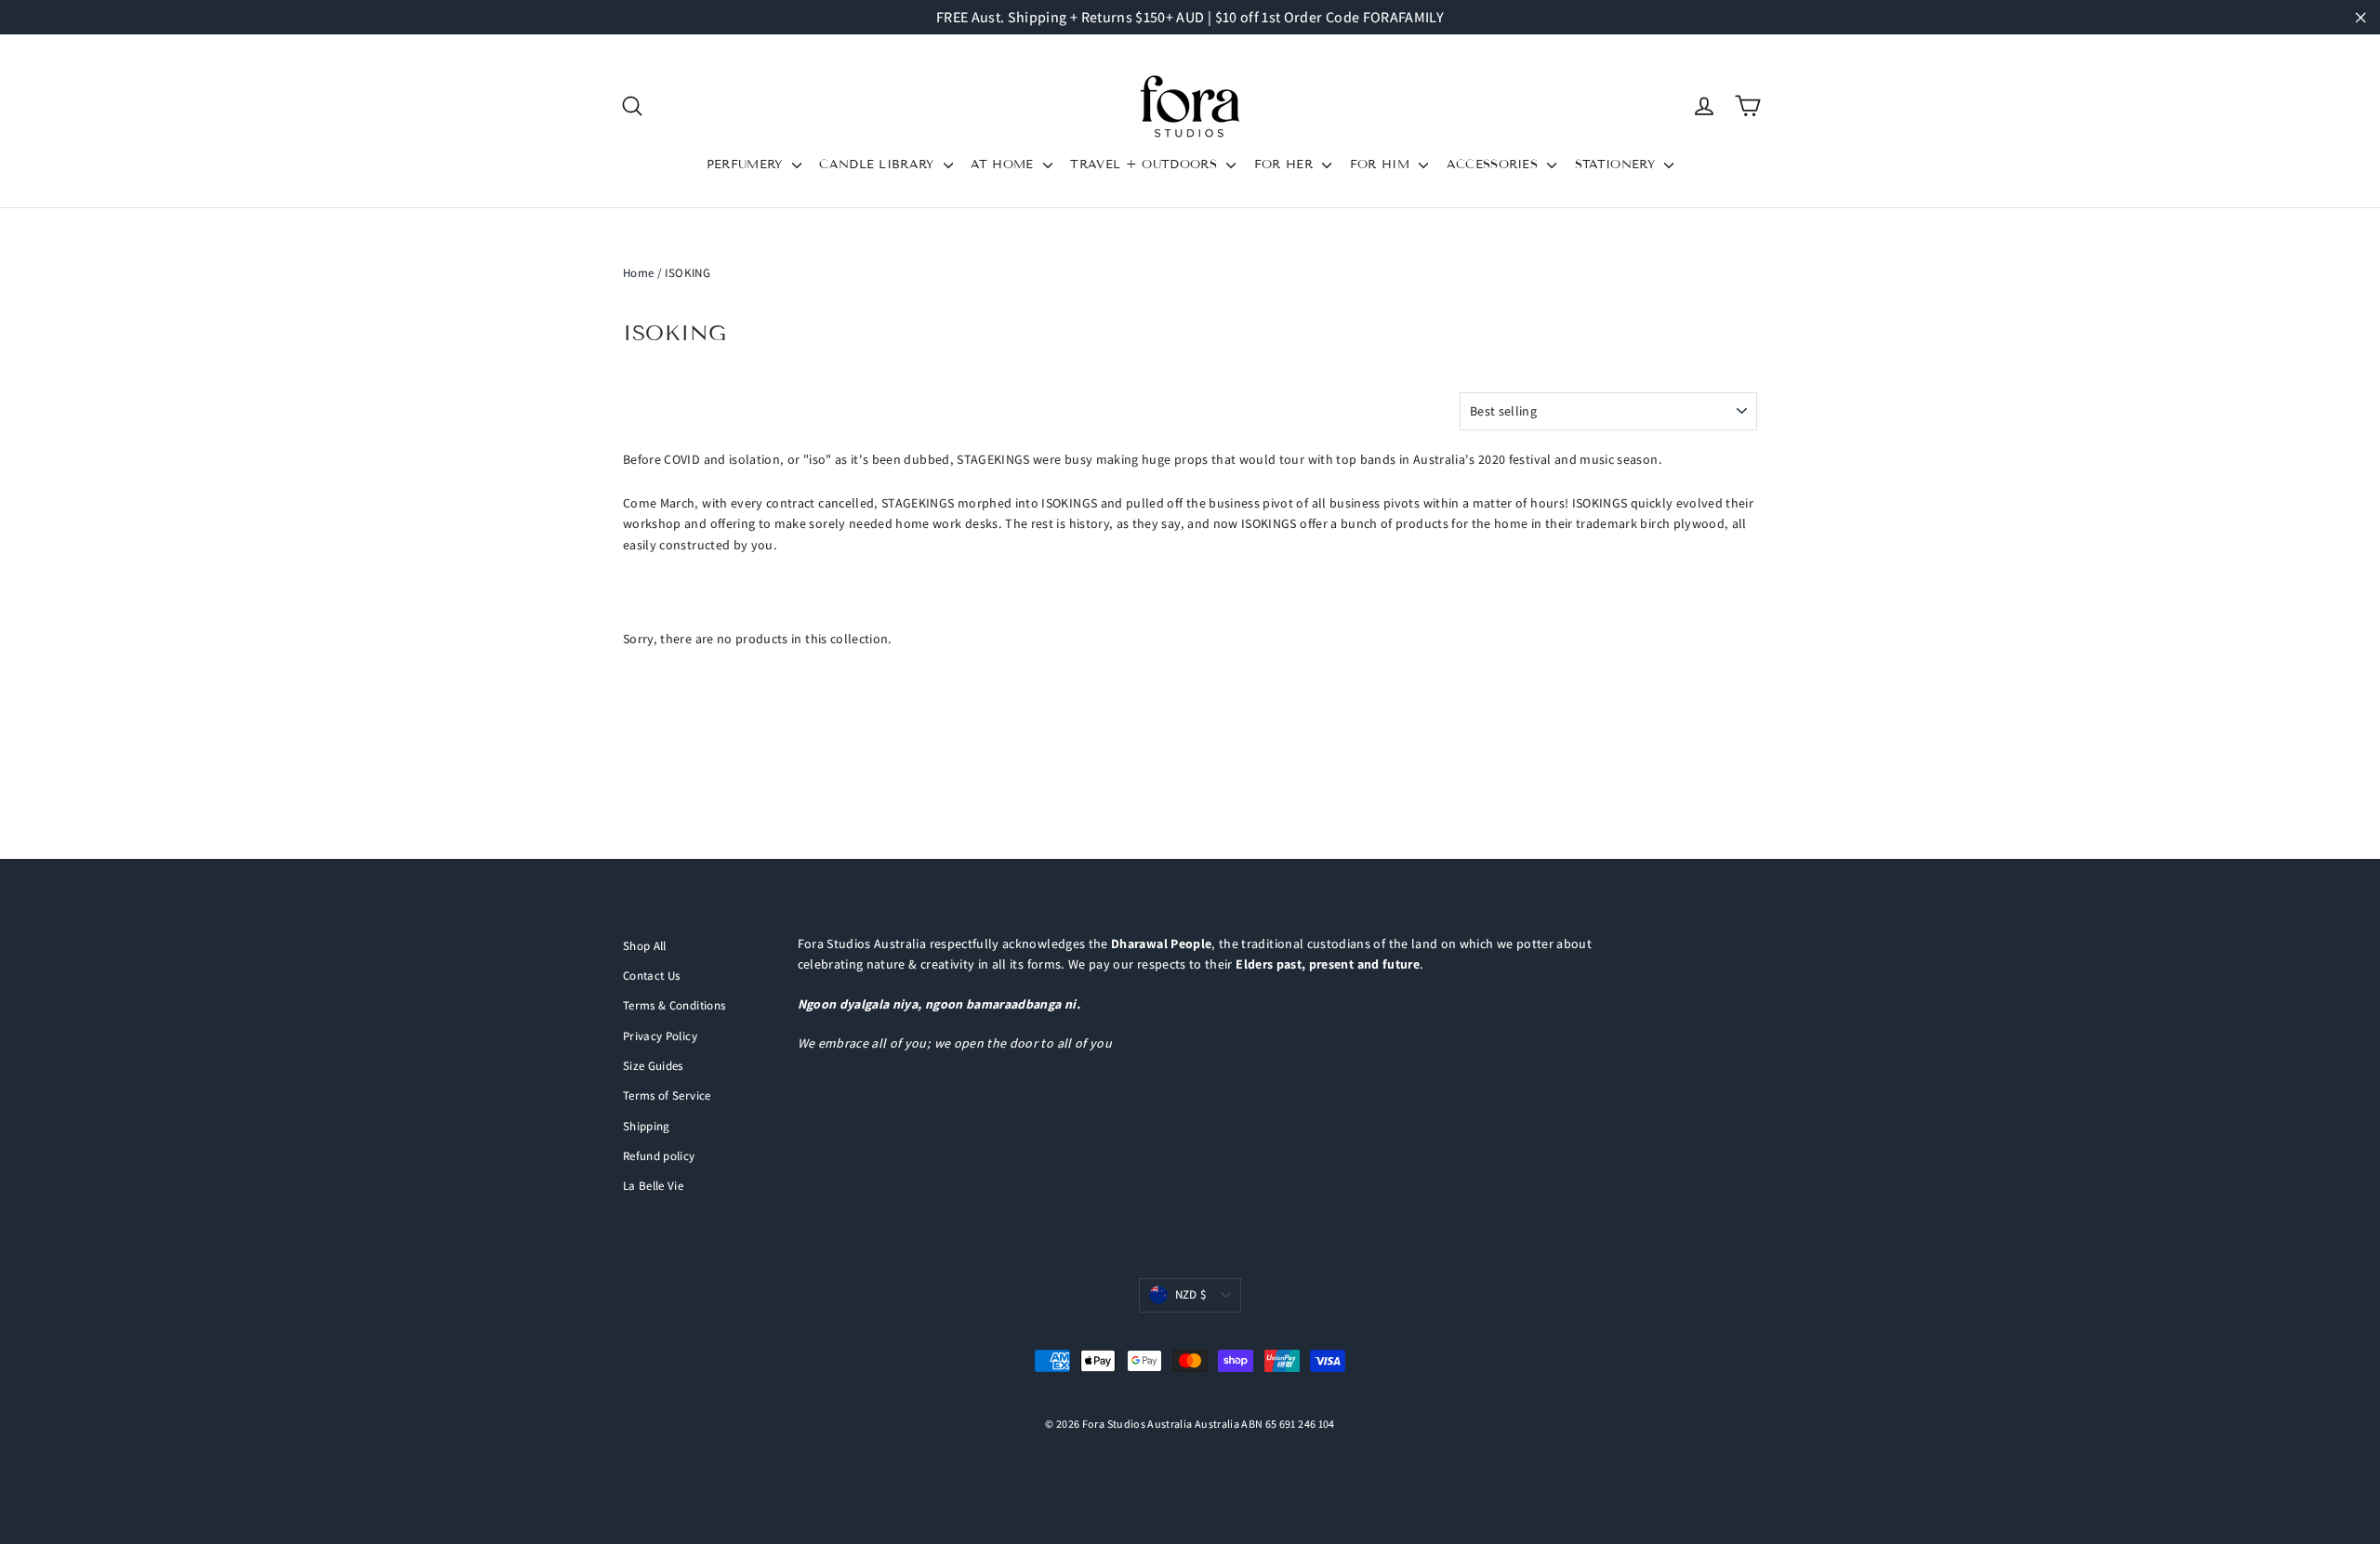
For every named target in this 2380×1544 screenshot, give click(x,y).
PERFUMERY (747, 165)
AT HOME (1005, 165)
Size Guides (653, 1066)
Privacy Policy (660, 1036)
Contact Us (652, 976)
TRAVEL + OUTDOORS (1146, 165)
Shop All (645, 946)
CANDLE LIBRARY (879, 165)
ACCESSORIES (1495, 165)
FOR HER (1286, 165)
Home (638, 273)
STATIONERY (1618, 165)
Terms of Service (667, 1095)
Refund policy (659, 1156)
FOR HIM (1382, 165)
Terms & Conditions (674, 1005)
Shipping (647, 1126)
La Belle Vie (653, 1186)
